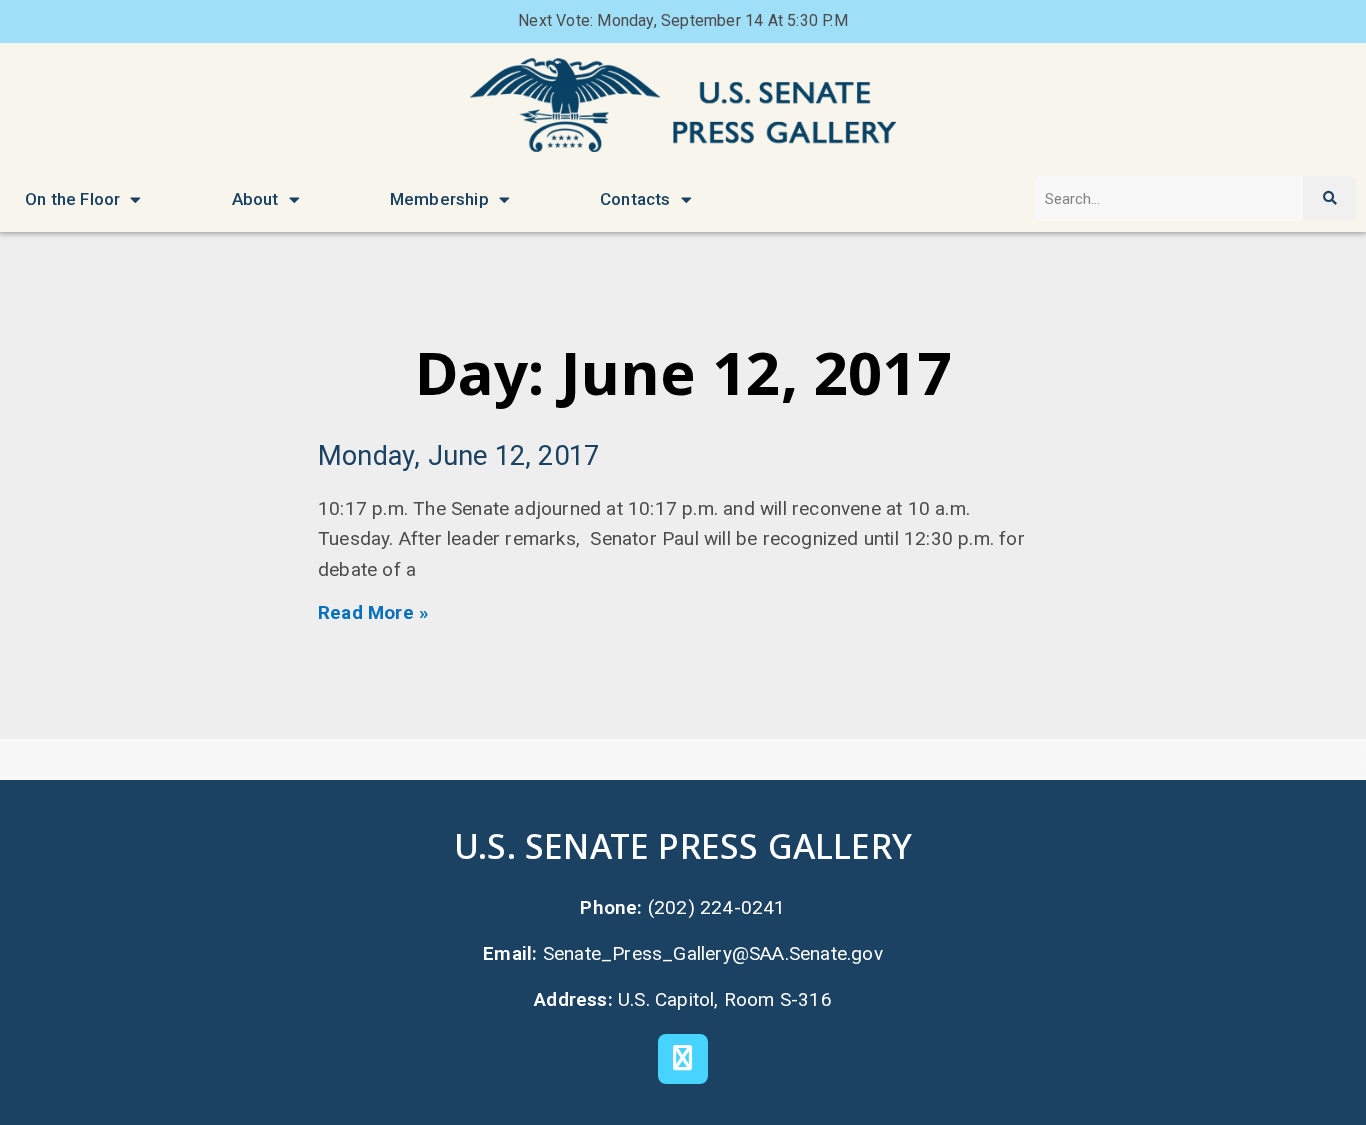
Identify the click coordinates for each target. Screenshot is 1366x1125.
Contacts (635, 199)
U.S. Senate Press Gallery (683, 845)
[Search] (1329, 198)
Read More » (373, 612)
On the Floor (72, 199)
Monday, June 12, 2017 (458, 456)
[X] (683, 1059)
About (255, 199)
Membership (439, 199)
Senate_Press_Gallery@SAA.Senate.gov (713, 953)
